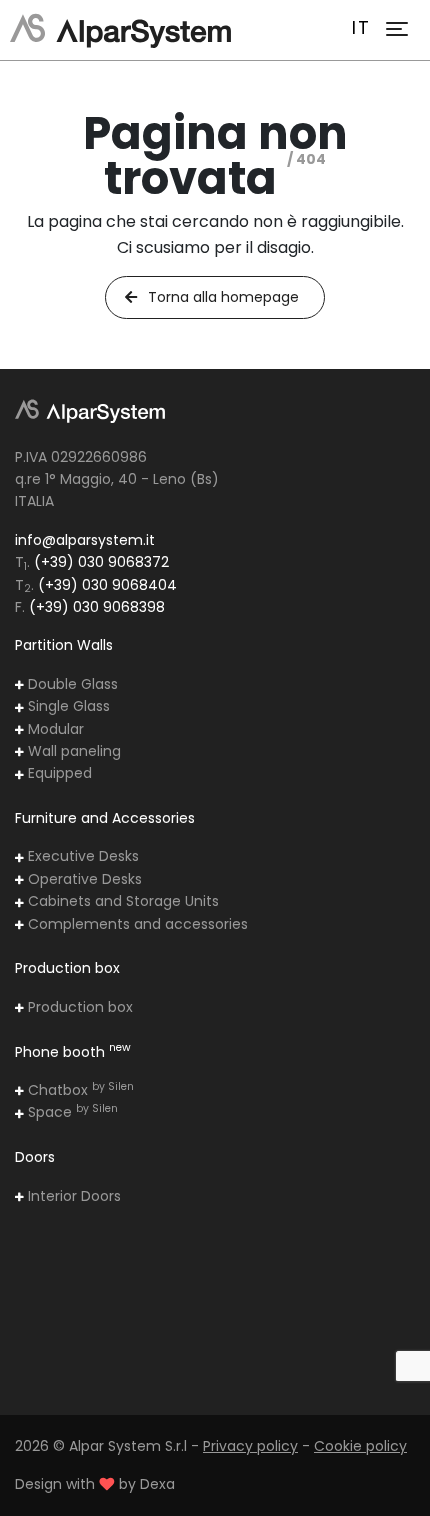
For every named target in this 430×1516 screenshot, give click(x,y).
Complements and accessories (136, 924)
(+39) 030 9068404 (107, 585)
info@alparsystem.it (85, 540)
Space (71, 1112)
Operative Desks (83, 879)
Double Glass (71, 684)
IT (361, 27)
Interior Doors (72, 1196)
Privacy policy (250, 1446)
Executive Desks (81, 856)
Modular (54, 729)
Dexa (157, 1484)
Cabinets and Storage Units (121, 901)
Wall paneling (72, 751)
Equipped (58, 773)
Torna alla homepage (221, 297)
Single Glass (67, 706)
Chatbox (79, 1090)
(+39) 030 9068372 (101, 562)
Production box (78, 1007)
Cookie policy (360, 1446)
